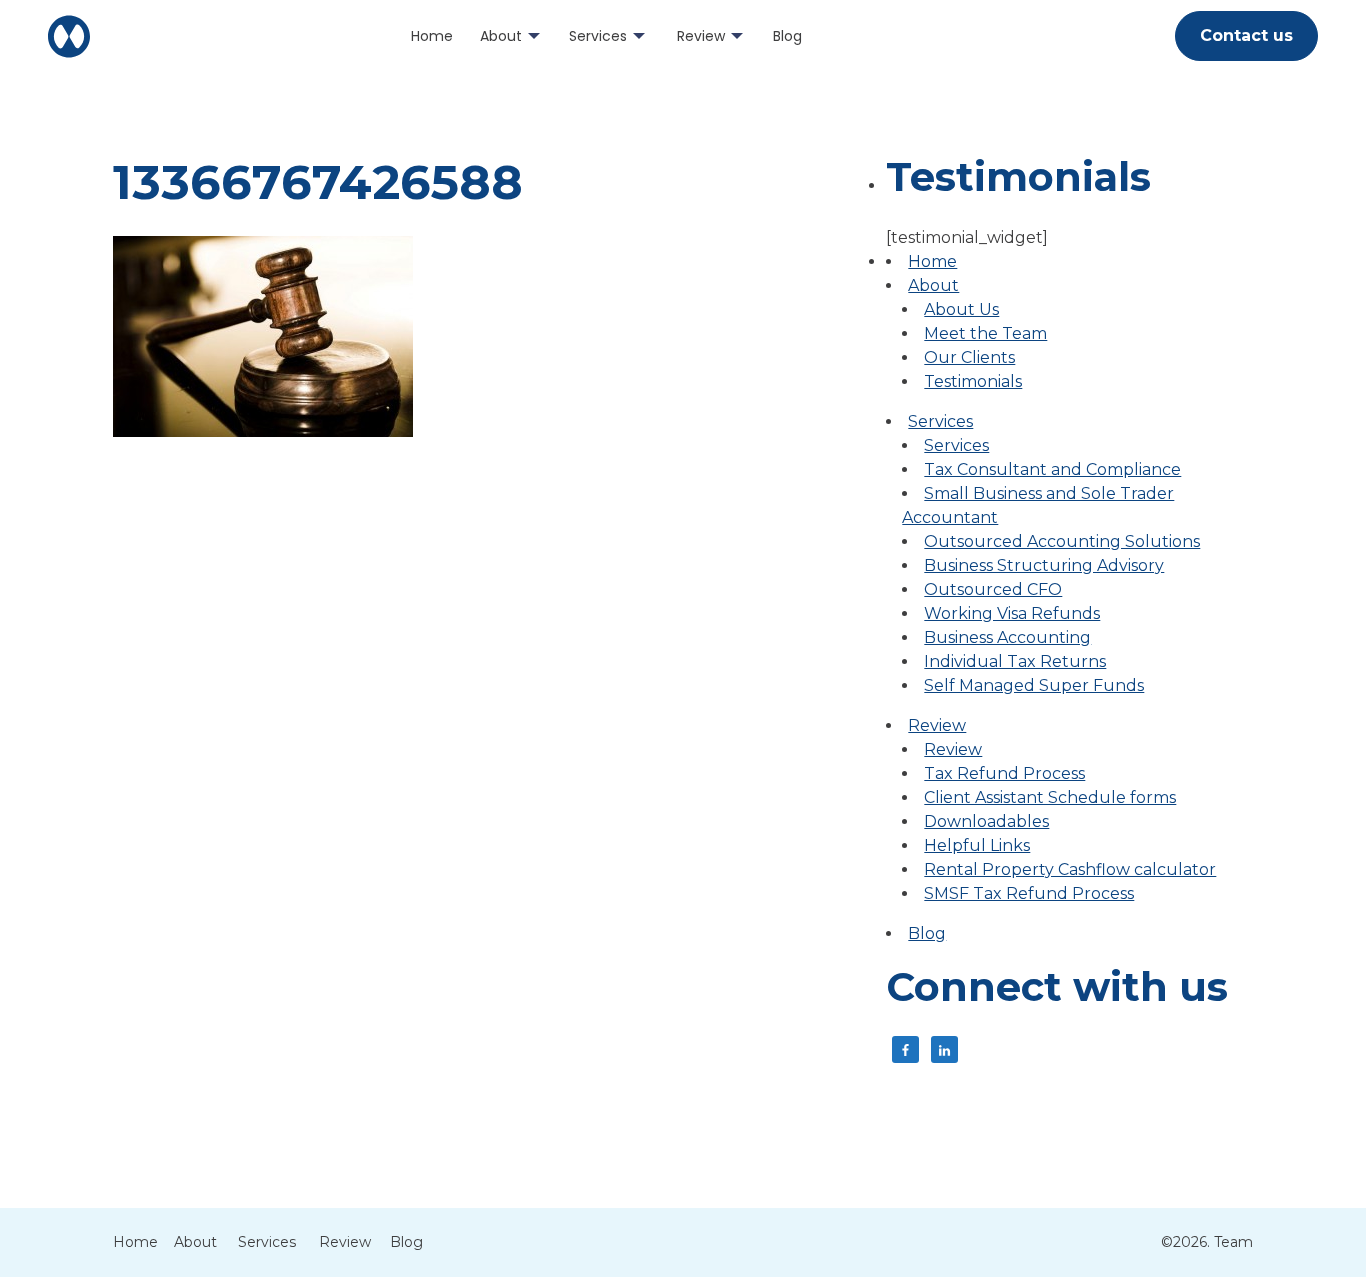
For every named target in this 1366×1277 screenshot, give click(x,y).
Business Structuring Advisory (1044, 565)
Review (701, 36)
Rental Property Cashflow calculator (1070, 869)
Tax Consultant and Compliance (1052, 469)
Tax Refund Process (1004, 773)
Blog (787, 36)
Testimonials (973, 381)
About (501, 36)
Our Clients (969, 357)
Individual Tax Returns (1015, 661)
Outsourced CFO (993, 589)
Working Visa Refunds (1012, 613)
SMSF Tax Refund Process (1029, 893)
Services (598, 36)
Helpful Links (977, 845)
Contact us (1246, 35)
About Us (961, 309)
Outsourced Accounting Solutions (1062, 541)
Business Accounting (1007, 637)
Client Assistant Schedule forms (1050, 797)
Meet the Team (985, 333)
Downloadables (986, 821)
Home (432, 36)
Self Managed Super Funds (1034, 685)
